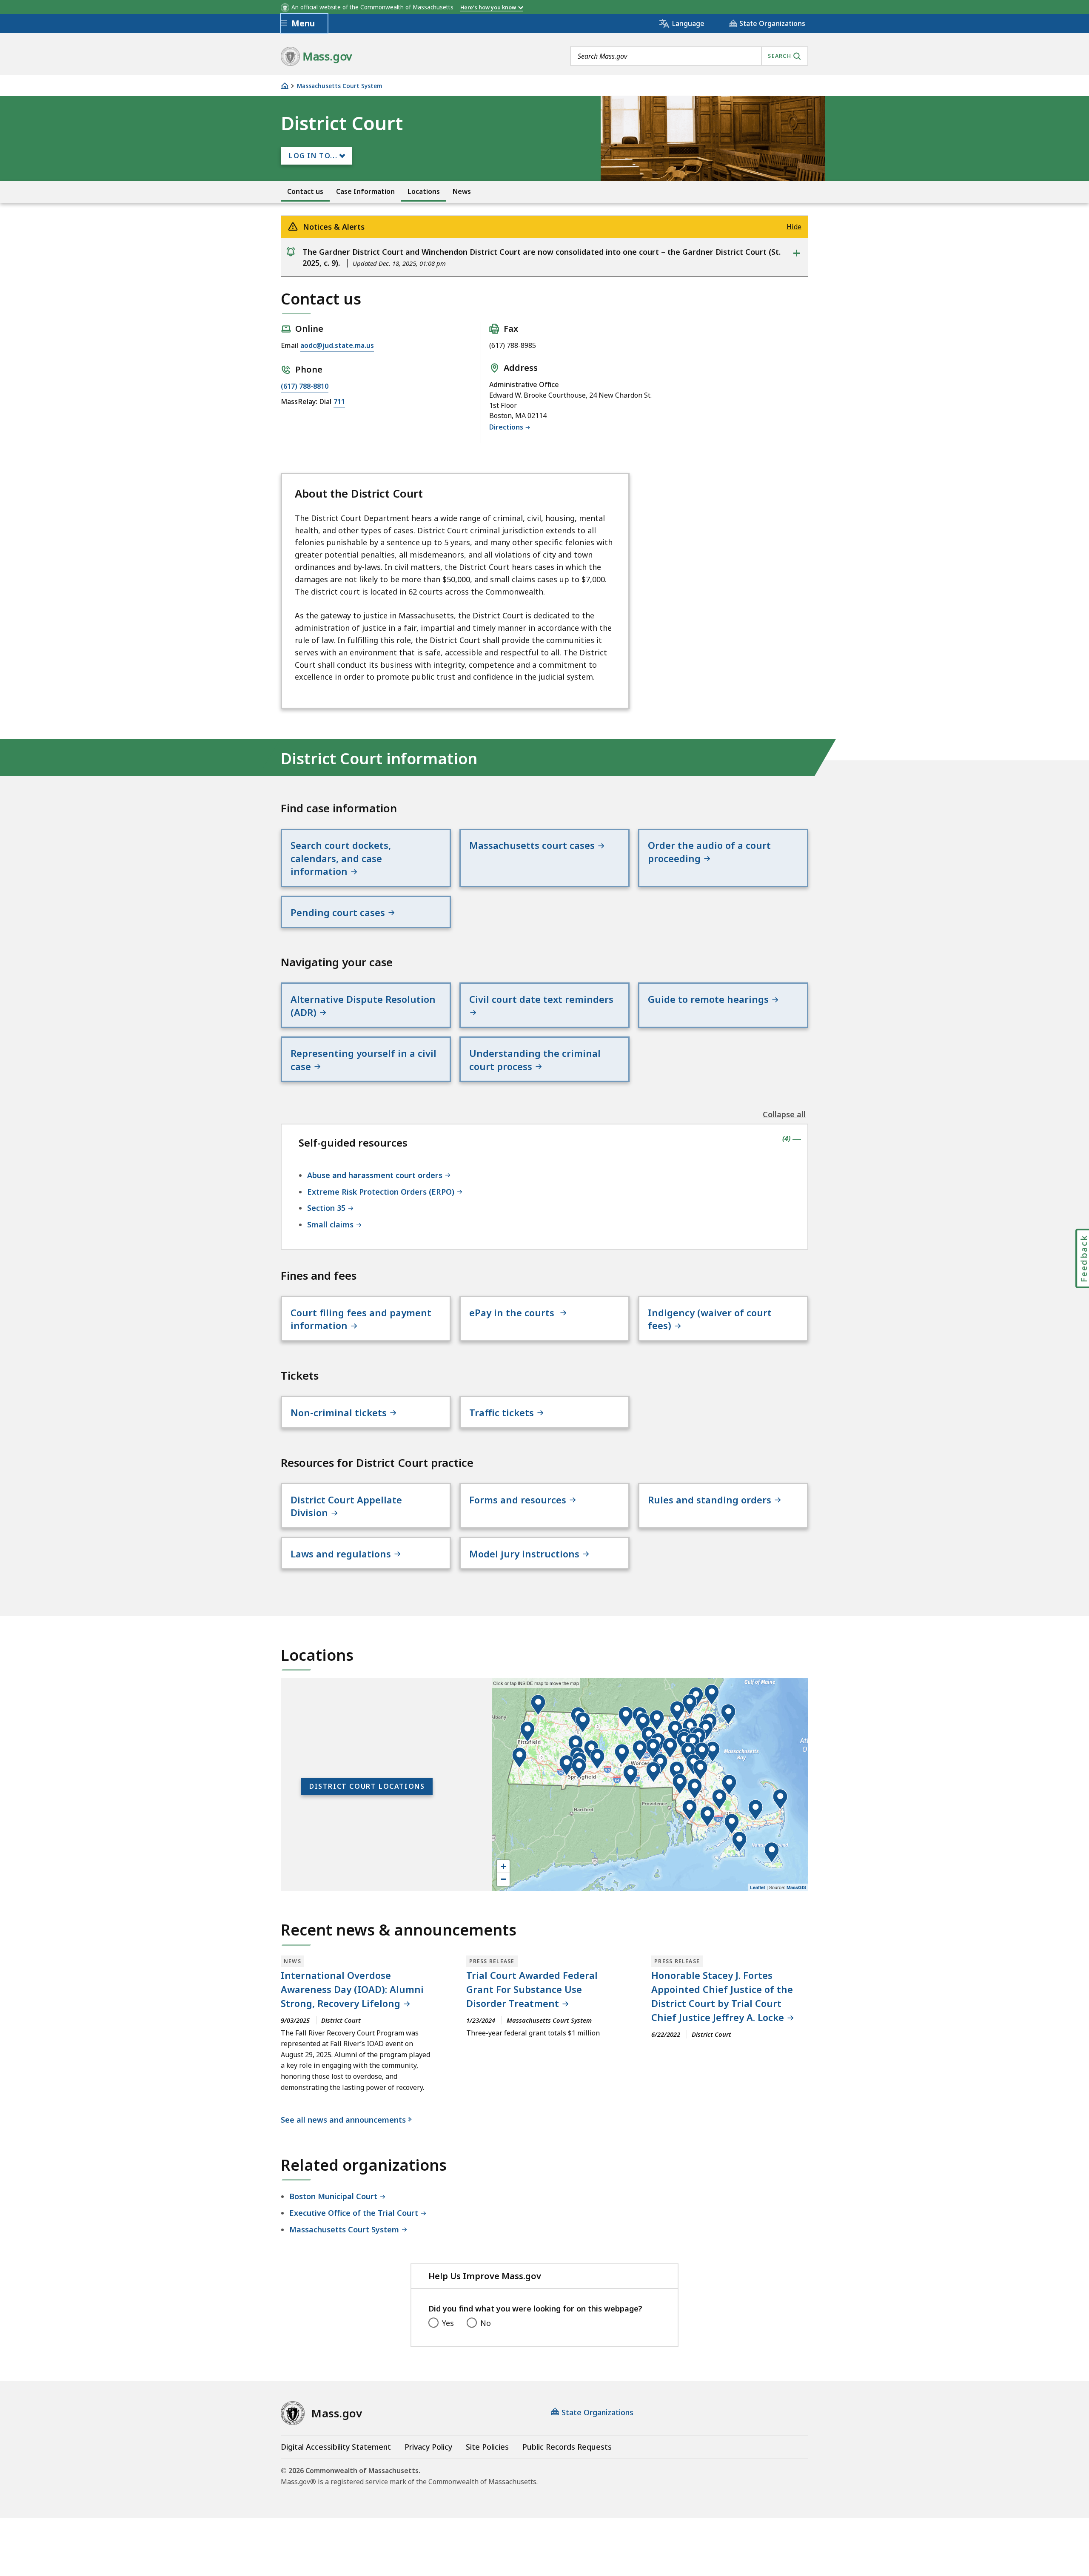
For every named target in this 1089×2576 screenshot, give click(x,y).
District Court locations (367, 1786)
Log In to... (313, 156)
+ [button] (503, 1866)
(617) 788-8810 (305, 386)
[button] (755, 1810)
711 (339, 401)
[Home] (285, 86)
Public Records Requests (567, 2447)
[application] (650, 1785)
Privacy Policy (428, 2447)
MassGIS (796, 1887)
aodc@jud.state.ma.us (337, 345)
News (462, 192)
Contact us (305, 192)
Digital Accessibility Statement (336, 2447)
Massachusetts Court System (339, 86)
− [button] (503, 1879)
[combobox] (689, 56)
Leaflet (758, 1887)
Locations (424, 192)
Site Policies (487, 2447)
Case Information (365, 192)
